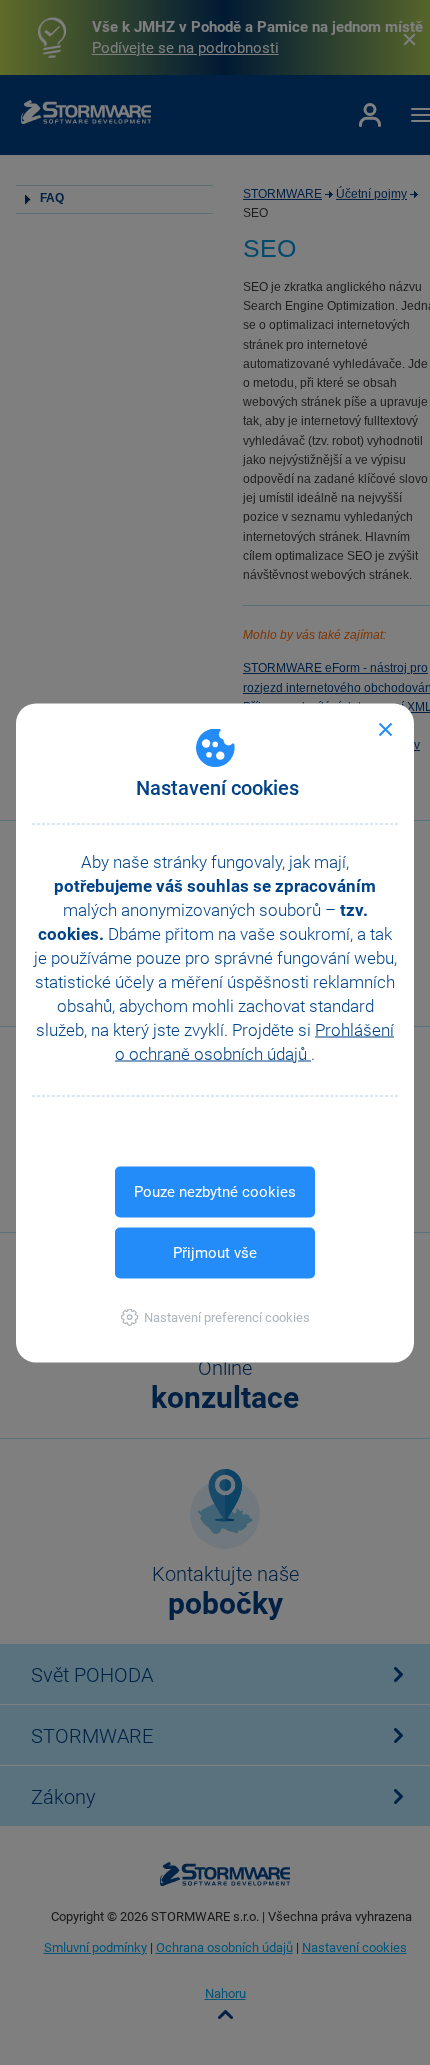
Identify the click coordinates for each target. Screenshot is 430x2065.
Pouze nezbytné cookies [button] (215, 1191)
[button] (215, 1316)
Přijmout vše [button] (215, 1252)
